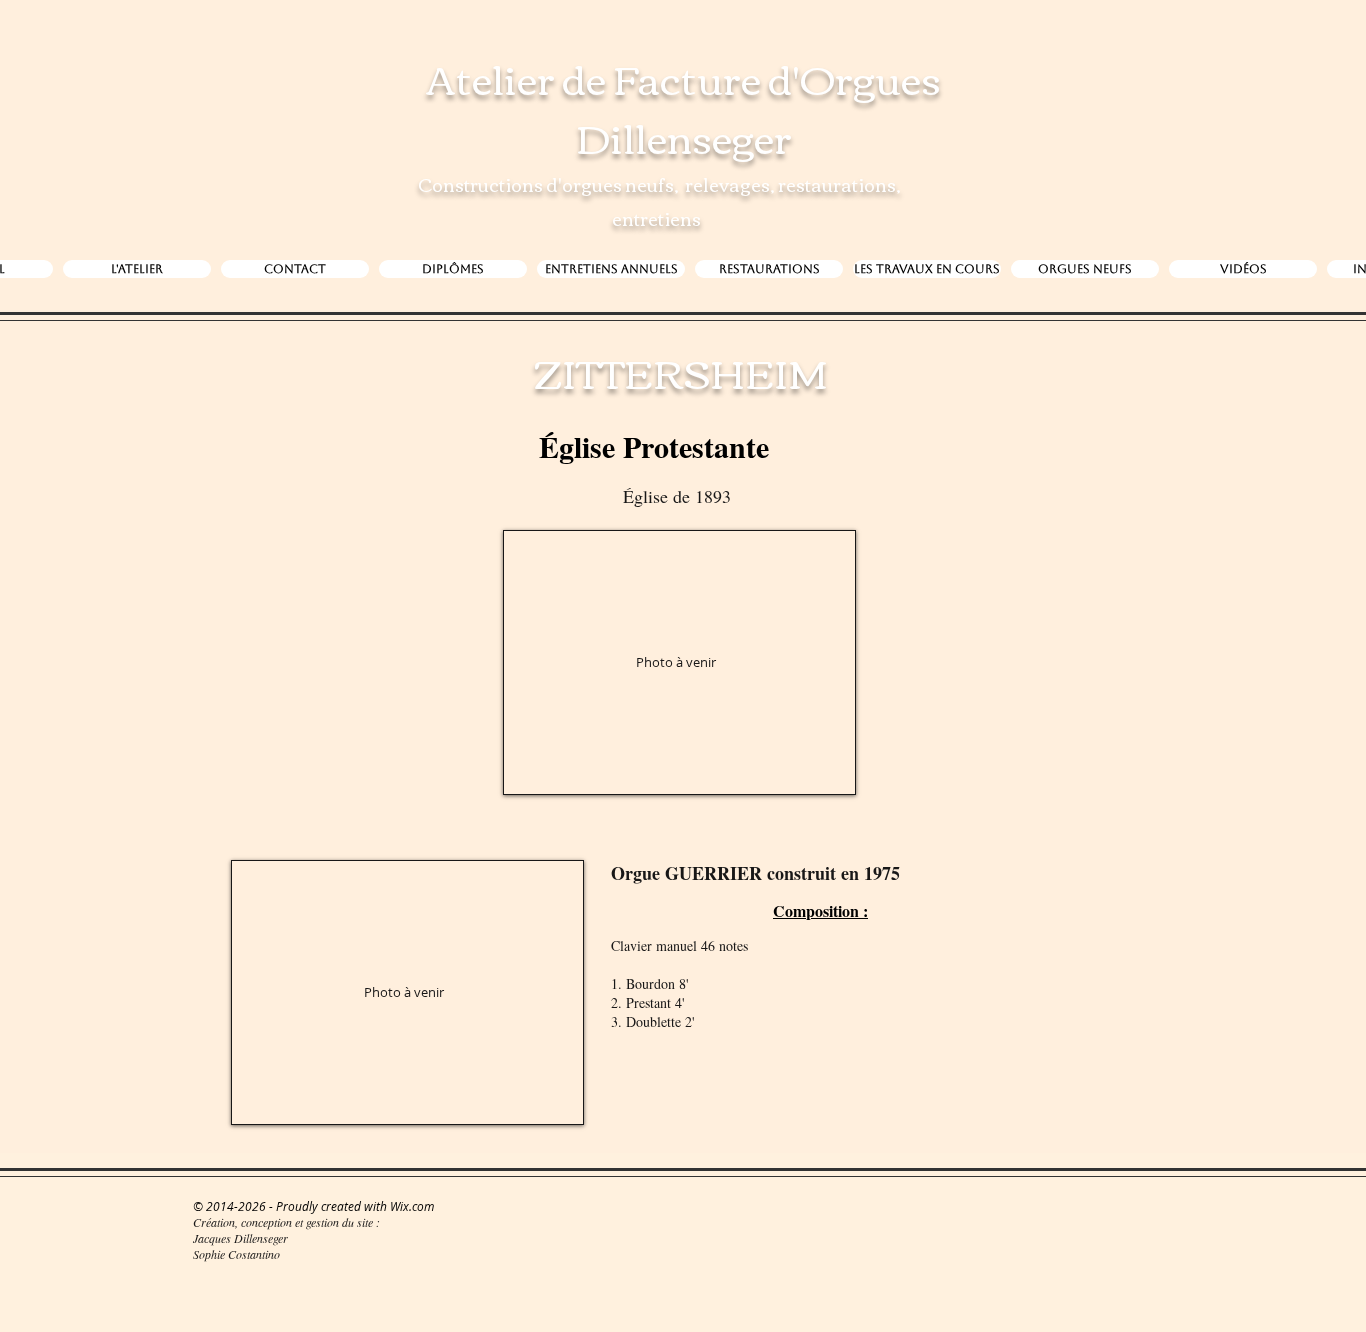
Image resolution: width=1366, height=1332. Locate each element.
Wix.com (412, 1206)
